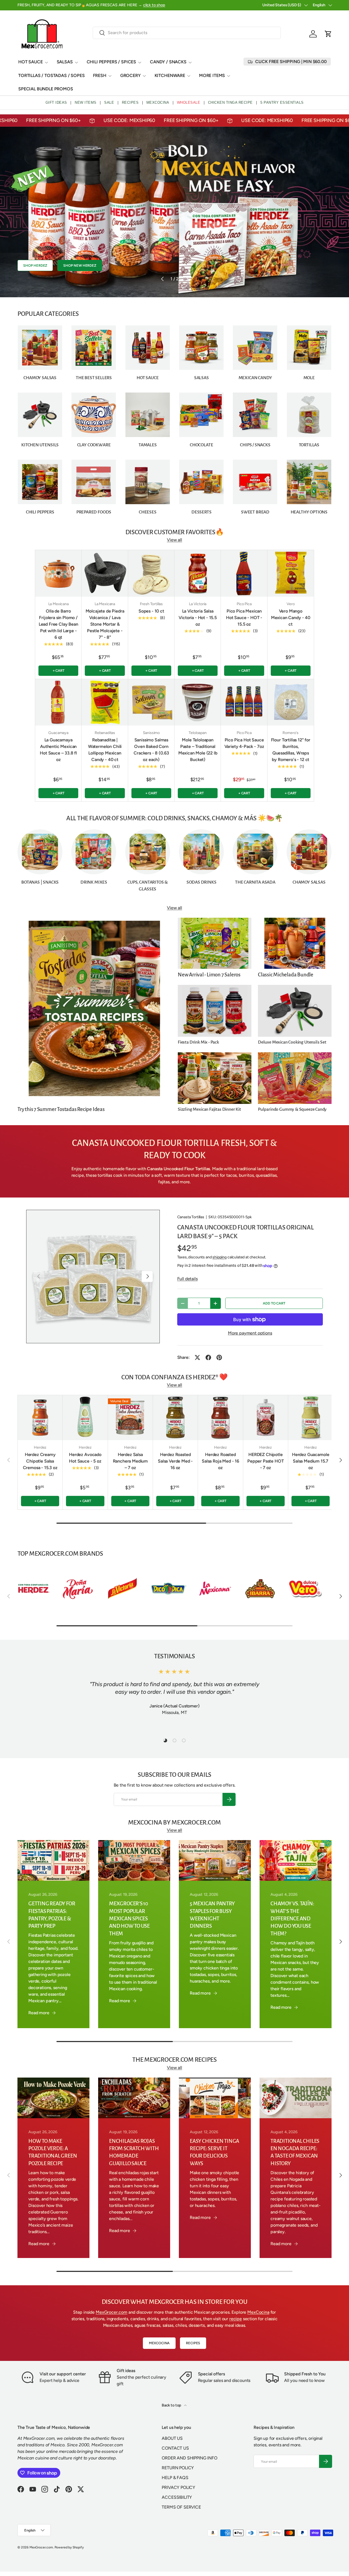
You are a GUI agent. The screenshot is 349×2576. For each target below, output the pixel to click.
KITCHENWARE (170, 75)
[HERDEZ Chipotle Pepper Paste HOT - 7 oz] (266, 1418)
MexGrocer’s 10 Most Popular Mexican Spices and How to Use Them (129, 1919)
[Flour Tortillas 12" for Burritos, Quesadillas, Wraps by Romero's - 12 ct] (291, 702)
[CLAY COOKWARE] (94, 415)
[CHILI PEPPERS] (40, 482)
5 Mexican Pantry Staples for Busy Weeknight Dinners (212, 1915)
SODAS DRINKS (201, 882)
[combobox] (187, 33)
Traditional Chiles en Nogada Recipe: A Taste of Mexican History (295, 2152)
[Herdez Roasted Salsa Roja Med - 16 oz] (220, 1418)
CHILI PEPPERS (40, 512)
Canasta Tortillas (191, 1217)
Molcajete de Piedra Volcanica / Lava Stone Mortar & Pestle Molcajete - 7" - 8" (105, 624)
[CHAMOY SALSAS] (40, 348)
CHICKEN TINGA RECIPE (230, 102)
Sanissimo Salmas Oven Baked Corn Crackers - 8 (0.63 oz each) (151, 750)
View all (174, 540)
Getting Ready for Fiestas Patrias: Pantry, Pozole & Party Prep (52, 1915)
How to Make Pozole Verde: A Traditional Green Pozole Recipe (53, 2152)
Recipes (193, 2343)
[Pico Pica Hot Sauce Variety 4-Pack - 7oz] (244, 702)
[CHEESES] (148, 482)
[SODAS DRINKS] (201, 852)
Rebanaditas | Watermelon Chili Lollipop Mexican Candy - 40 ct (105, 750)
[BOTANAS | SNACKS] (40, 852)
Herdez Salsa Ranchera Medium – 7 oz (130, 1461)
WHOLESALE (189, 102)
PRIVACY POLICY (178, 2487)
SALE (109, 102)
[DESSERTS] (201, 482)
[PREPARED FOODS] (94, 482)
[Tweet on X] (197, 1357)
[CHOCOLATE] (201, 415)
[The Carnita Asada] (255, 852)
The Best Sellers (94, 378)
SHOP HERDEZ (35, 274)
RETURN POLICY (178, 2468)
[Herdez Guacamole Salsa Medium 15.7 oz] (311, 1418)
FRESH (100, 75)
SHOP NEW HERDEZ (80, 274)
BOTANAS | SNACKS (40, 882)
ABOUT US (172, 2438)
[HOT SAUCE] (148, 348)
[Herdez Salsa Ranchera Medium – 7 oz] (130, 1418)
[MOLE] (309, 348)
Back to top (172, 2405)
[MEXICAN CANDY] (255, 348)
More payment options (250, 1333)
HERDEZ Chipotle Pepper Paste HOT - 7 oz (265, 1461)
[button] (328, 34)
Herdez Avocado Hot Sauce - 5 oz (85, 1458)
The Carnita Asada (255, 882)
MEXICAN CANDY (255, 378)
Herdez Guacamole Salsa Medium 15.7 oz (311, 1461)
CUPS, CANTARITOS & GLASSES (148, 886)
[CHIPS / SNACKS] (255, 415)
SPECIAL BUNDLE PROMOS (46, 89)
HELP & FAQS (175, 2478)
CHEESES (148, 512)
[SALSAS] (201, 348)
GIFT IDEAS (56, 102)
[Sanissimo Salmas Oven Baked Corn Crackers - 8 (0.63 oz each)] (151, 702)
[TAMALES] (148, 415)
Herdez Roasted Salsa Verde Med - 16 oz (175, 1461)
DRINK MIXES (94, 882)
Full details (187, 1279)
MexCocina (258, 2312)
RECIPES (130, 102)
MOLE (309, 378)
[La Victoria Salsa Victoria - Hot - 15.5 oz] (198, 573)
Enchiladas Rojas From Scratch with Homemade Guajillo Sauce (134, 2152)
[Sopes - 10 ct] (151, 573)
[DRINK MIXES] (94, 852)
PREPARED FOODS (94, 512)
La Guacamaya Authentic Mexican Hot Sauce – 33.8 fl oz (58, 750)
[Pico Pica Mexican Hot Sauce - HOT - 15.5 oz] (244, 573)
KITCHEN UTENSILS (40, 445)
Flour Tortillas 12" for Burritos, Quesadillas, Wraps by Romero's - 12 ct (291, 750)
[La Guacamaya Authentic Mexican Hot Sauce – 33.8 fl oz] (58, 702)
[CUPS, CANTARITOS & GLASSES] (148, 852)
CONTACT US (175, 2448)
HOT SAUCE (31, 62)
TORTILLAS (309, 445)
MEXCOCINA (158, 102)
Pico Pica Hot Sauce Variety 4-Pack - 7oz (244, 743)
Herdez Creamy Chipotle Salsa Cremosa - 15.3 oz (40, 1461)
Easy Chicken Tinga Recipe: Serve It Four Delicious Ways (214, 2152)
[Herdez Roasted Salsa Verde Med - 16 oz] (175, 1418)
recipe (236, 2319)
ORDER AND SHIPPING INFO (189, 2458)
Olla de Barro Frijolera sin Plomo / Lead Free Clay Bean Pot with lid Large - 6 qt (58, 624)
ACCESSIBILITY (177, 2497)
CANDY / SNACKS (168, 62)
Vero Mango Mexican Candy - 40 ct (291, 618)
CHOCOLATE (201, 445)
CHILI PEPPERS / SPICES (111, 62)
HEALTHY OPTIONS (309, 512)
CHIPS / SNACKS (255, 445)
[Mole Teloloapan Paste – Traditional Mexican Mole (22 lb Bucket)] (198, 702)
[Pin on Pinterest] (219, 1357)
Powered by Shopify (69, 2547)
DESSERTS (201, 512)
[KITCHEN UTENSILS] (40, 415)
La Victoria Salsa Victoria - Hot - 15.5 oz (198, 618)
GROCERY (130, 75)
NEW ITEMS (86, 102)
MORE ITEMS (212, 75)
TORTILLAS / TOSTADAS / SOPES (52, 75)
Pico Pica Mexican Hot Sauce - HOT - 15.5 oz (244, 618)
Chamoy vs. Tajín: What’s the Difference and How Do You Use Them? (292, 1919)
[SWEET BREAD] (255, 482)
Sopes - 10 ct (151, 611)
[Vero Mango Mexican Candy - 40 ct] (291, 573)
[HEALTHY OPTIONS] (309, 482)
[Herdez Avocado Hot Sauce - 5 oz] (85, 1418)
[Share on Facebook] (208, 1357)
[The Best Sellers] (94, 348)
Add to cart (274, 1303)
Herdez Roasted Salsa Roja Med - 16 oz (220, 1461)
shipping (219, 1257)
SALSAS (65, 62)
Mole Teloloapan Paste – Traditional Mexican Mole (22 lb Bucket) (198, 750)
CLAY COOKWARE (94, 445)
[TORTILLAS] (309, 415)
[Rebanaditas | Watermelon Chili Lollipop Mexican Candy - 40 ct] (105, 702)
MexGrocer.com (112, 2312)
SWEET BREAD (255, 512)
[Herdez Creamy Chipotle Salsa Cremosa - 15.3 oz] (40, 1418)
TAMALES (148, 445)
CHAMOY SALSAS (40, 378)
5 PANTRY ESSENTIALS (282, 102)
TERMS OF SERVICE (181, 2507)
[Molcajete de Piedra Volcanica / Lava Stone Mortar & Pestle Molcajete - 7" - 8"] (105, 573)
